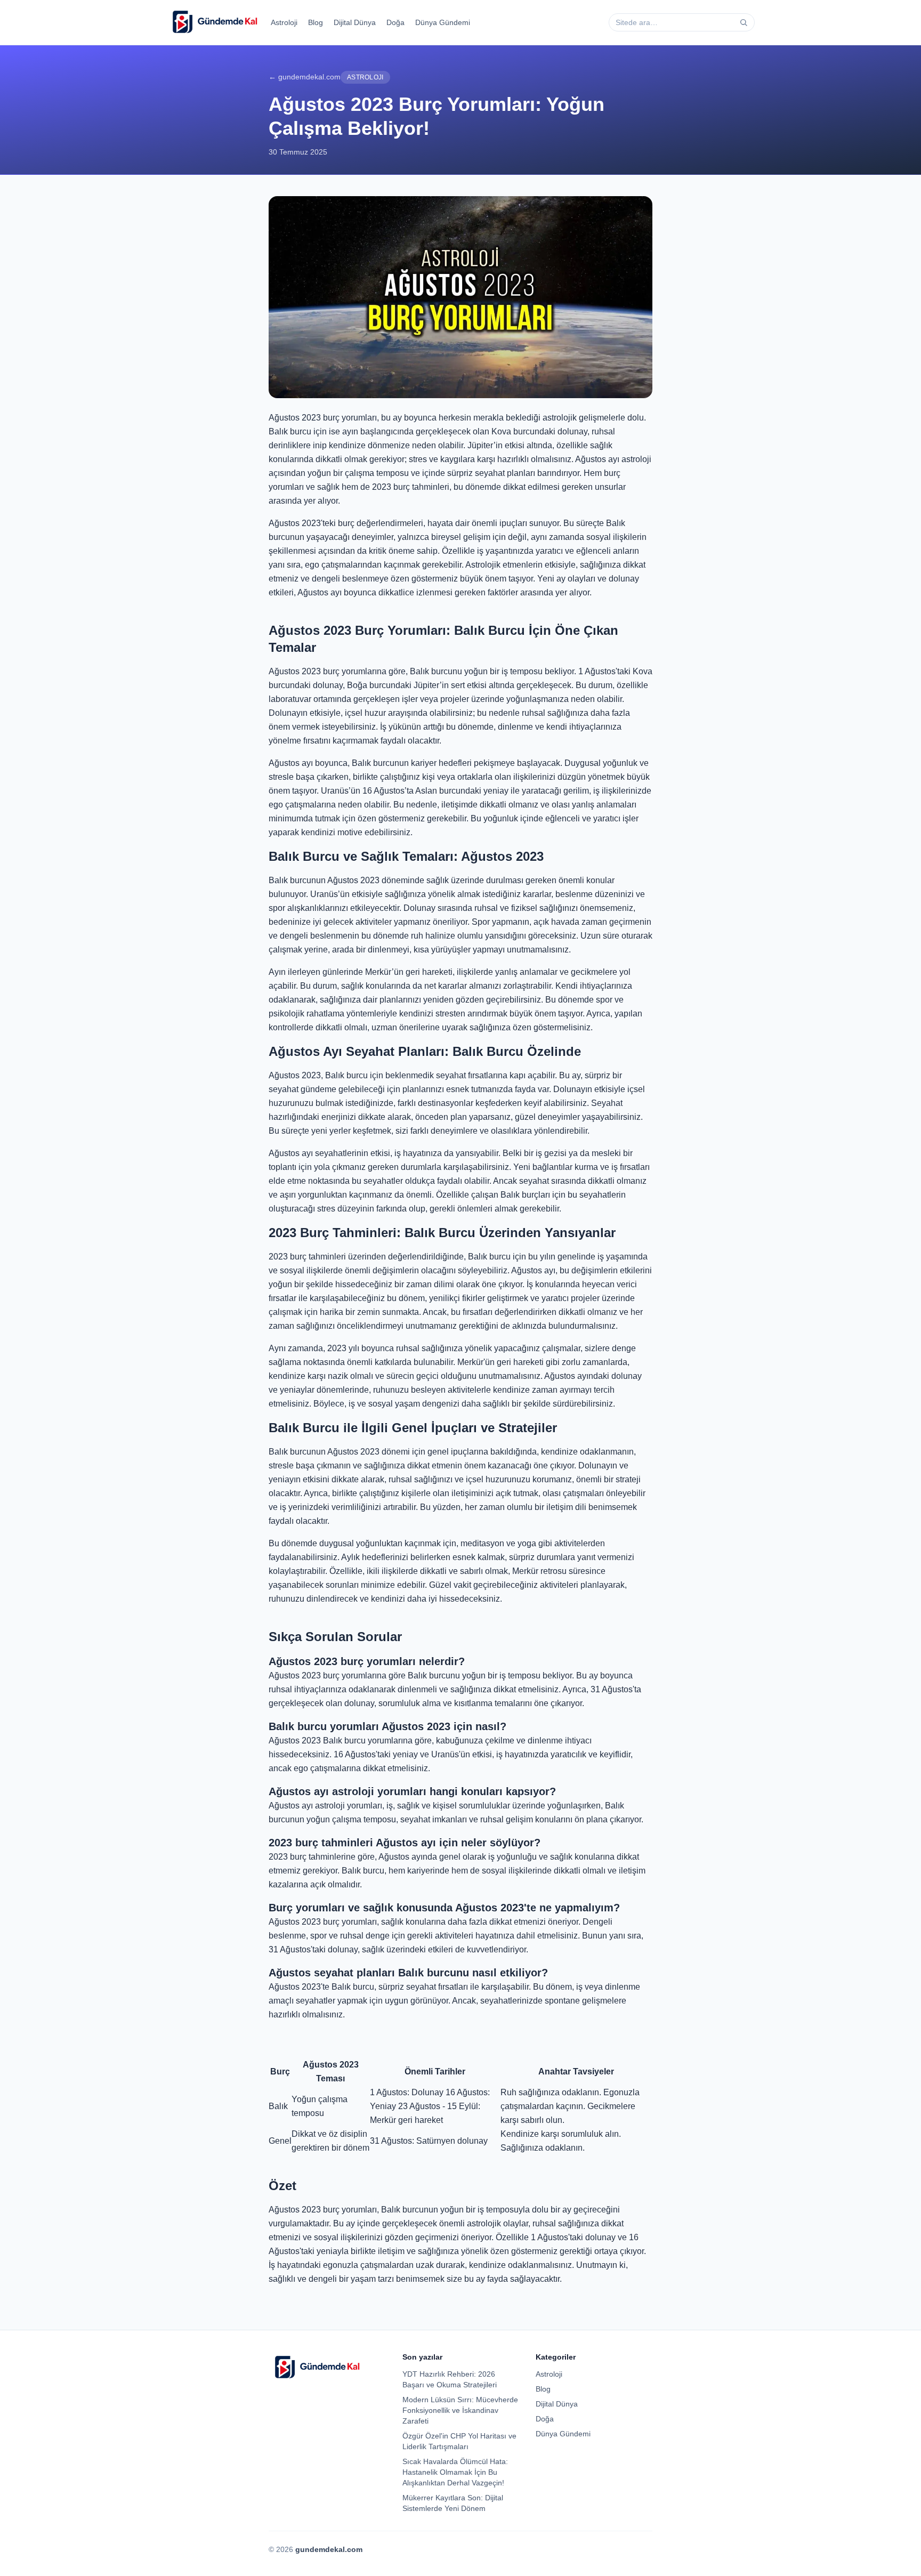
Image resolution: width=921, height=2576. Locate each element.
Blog (316, 22)
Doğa (395, 22)
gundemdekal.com (329, 2549)
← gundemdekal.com (305, 77)
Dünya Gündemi (443, 22)
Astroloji (284, 22)
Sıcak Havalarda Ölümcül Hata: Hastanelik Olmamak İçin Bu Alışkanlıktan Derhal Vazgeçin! (455, 2472)
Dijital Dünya (355, 22)
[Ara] (744, 22)
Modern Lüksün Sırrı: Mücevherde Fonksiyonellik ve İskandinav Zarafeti (460, 2410)
